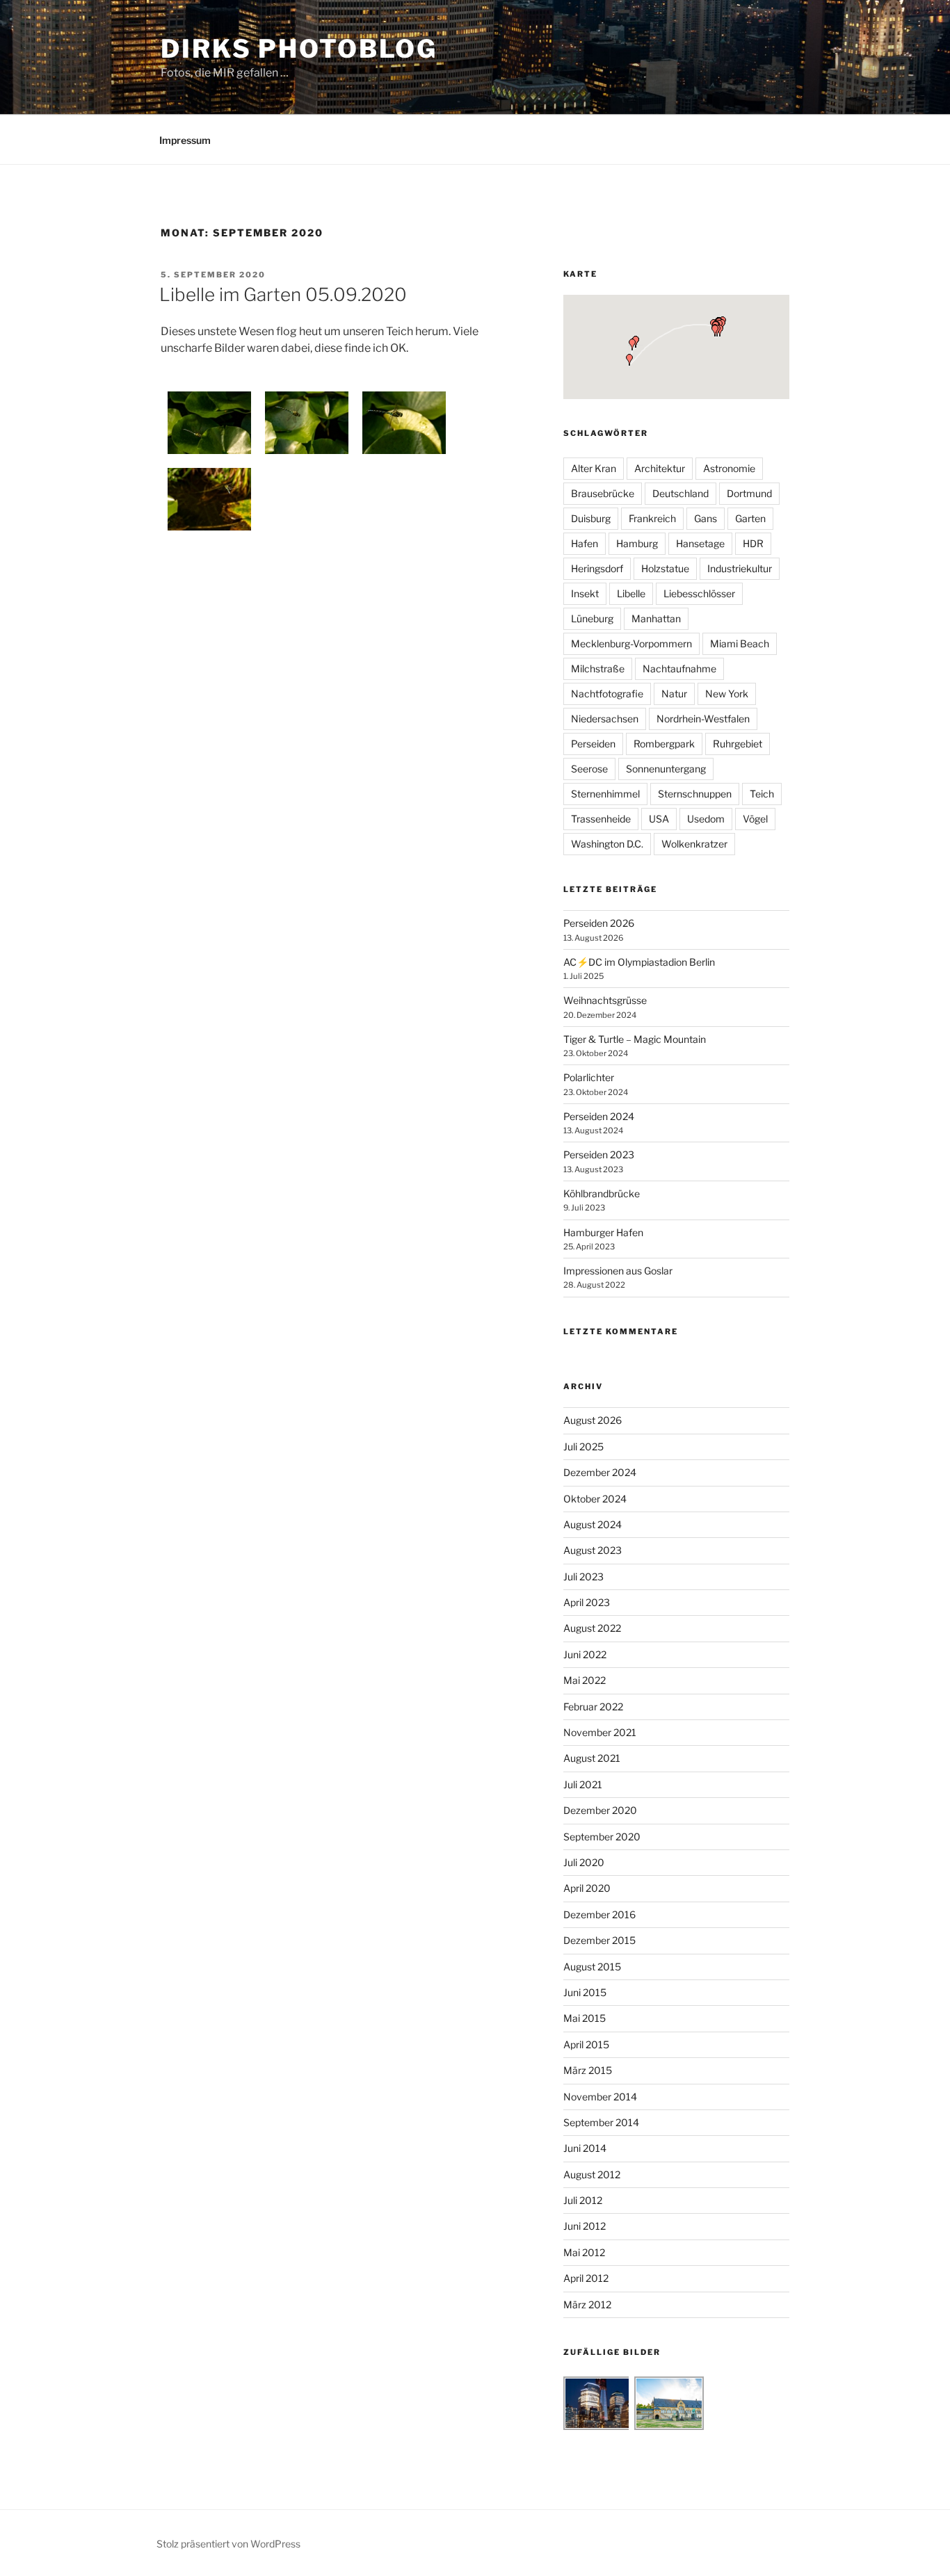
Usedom (706, 819)
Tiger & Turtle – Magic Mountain (635, 1039)
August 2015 (592, 1967)
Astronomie (729, 468)
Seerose (589, 769)
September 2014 (601, 2122)
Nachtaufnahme (679, 669)
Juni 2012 (585, 2226)
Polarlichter (589, 1077)
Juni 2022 (585, 1654)
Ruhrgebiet (738, 744)
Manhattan (656, 618)
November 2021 (600, 1732)
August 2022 (592, 1628)
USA (659, 819)
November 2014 (600, 2097)
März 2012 (587, 2304)
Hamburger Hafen (603, 1232)
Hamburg (637, 543)
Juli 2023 (583, 1577)
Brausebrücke (603, 493)
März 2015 (588, 2070)
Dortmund (749, 493)
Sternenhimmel (605, 794)
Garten (750, 518)
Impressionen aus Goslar (618, 1271)
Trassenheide (601, 819)
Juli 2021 (583, 1784)
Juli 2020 (584, 1862)
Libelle (631, 593)
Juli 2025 (583, 1447)
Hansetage (700, 543)
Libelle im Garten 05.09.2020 (283, 294)
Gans (706, 518)
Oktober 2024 (595, 1499)
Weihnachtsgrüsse (605, 1000)
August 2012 (592, 2174)
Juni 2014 (585, 2148)
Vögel (755, 819)
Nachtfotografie (607, 694)
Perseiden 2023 (599, 1155)
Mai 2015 (585, 2018)
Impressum (185, 140)
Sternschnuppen (695, 794)
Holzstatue (665, 568)
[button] (715, 331)
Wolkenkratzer (694, 844)
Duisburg (591, 518)
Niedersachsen (605, 719)
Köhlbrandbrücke (602, 1193)
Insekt (585, 593)
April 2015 (586, 2044)
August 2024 (593, 1524)
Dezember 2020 (600, 1810)
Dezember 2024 (600, 1472)
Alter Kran (594, 468)
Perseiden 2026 (599, 923)
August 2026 (593, 1420)
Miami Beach (740, 643)
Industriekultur (740, 568)
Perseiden (593, 744)
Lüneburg (592, 618)
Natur (674, 694)
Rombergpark (664, 744)
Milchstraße (598, 669)
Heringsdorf (597, 568)
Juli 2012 (583, 2200)
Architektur (660, 468)
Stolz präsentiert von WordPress (228, 2544)
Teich (762, 794)
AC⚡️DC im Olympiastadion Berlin (639, 962)
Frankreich (652, 518)
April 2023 (587, 1602)
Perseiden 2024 (599, 1116)
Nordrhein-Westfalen (703, 719)
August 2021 (592, 1758)
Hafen (585, 543)
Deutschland (681, 493)
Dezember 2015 (599, 1940)
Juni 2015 (585, 1992)
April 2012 (586, 2278)
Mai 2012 (584, 2252)
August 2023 (593, 1550)
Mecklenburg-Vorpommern (631, 643)
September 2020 (602, 1837)
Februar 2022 (593, 1707)
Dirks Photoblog (299, 49)
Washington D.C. (607, 844)
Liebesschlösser (699, 593)
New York (727, 694)
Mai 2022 (585, 1680)
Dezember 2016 (599, 1914)
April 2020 (587, 1888)
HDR (753, 543)
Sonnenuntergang (666, 769)
